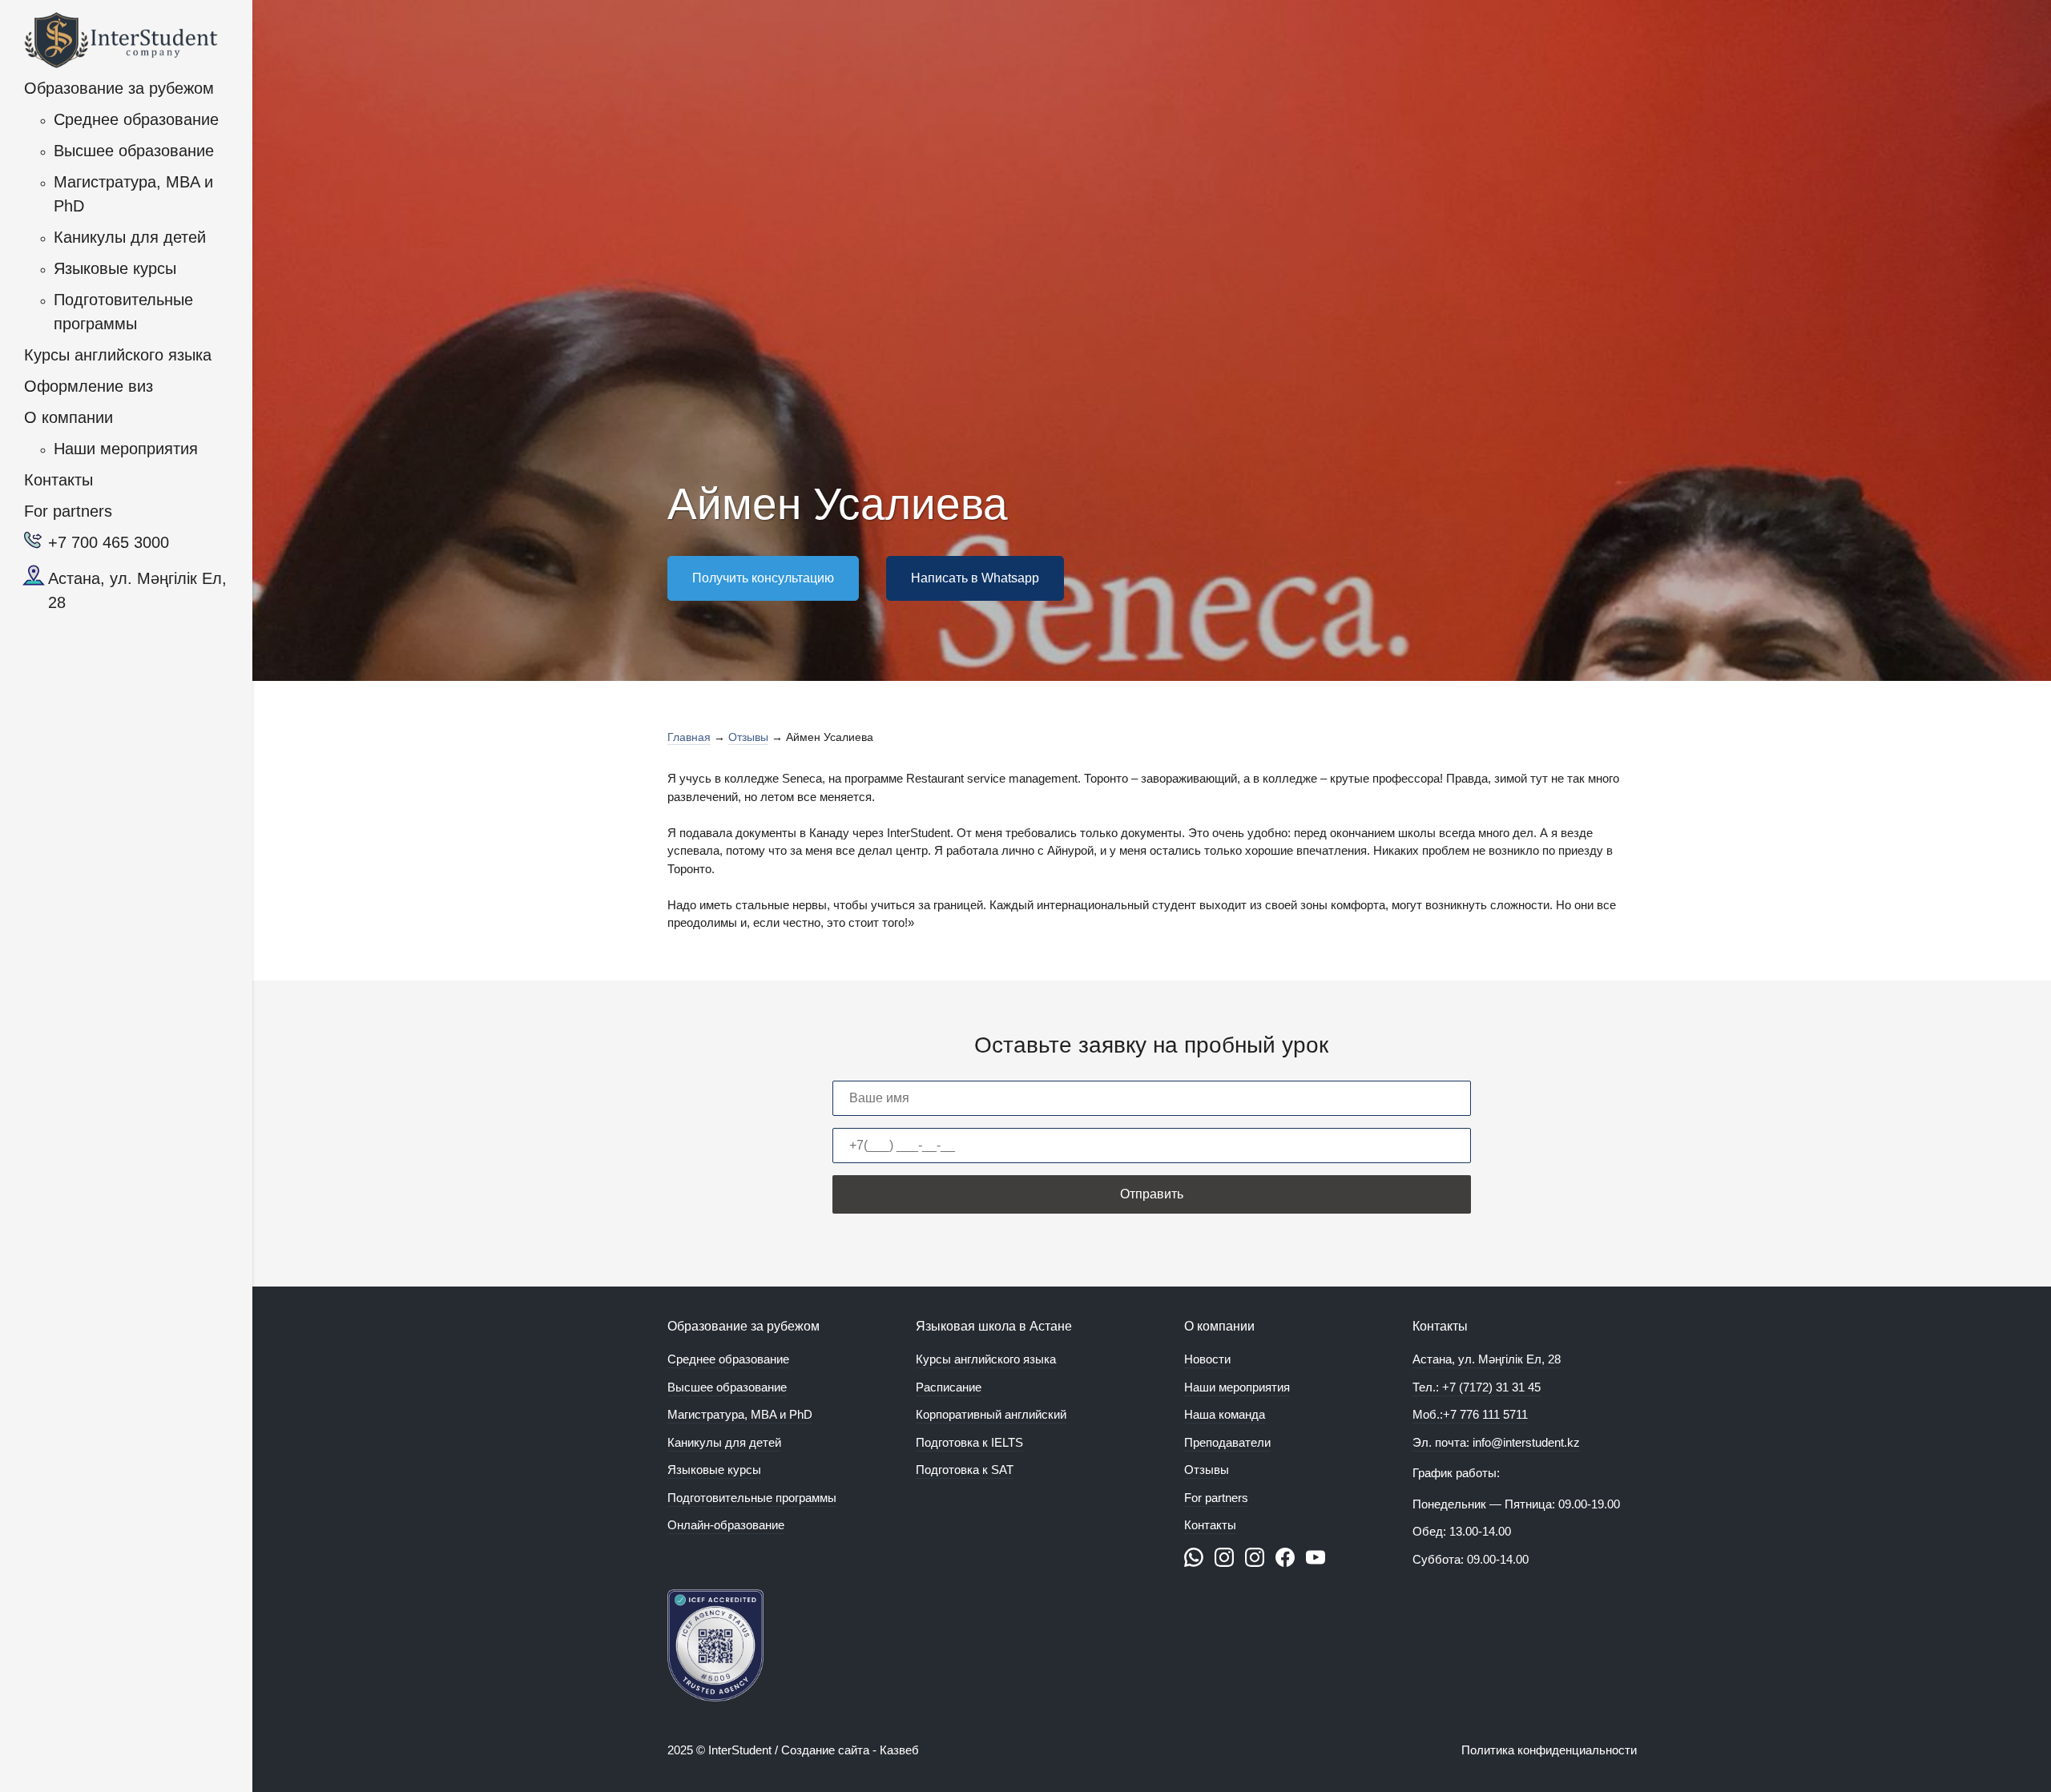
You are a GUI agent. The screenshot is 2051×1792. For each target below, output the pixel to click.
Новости (1207, 1359)
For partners (68, 511)
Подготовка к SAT (965, 1470)
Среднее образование (136, 119)
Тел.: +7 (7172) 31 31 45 (1477, 1387)
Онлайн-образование (726, 1525)
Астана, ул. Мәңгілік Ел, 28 (137, 590)
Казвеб (899, 1750)
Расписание (949, 1387)
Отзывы (1207, 1470)
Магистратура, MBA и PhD (133, 194)
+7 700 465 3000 (109, 542)
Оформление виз (89, 386)
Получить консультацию (763, 578)
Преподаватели (1227, 1442)
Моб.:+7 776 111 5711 (1470, 1414)
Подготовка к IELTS (969, 1442)
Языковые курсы (115, 268)
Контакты (58, 480)
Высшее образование (134, 151)
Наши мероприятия (126, 449)
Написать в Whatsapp (975, 578)
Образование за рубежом (119, 88)
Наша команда (1225, 1414)
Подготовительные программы (123, 312)
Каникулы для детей (130, 237)
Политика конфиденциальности (1549, 1750)
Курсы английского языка (118, 355)
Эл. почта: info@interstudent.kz (1496, 1442)
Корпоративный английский (991, 1414)
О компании (69, 417)
